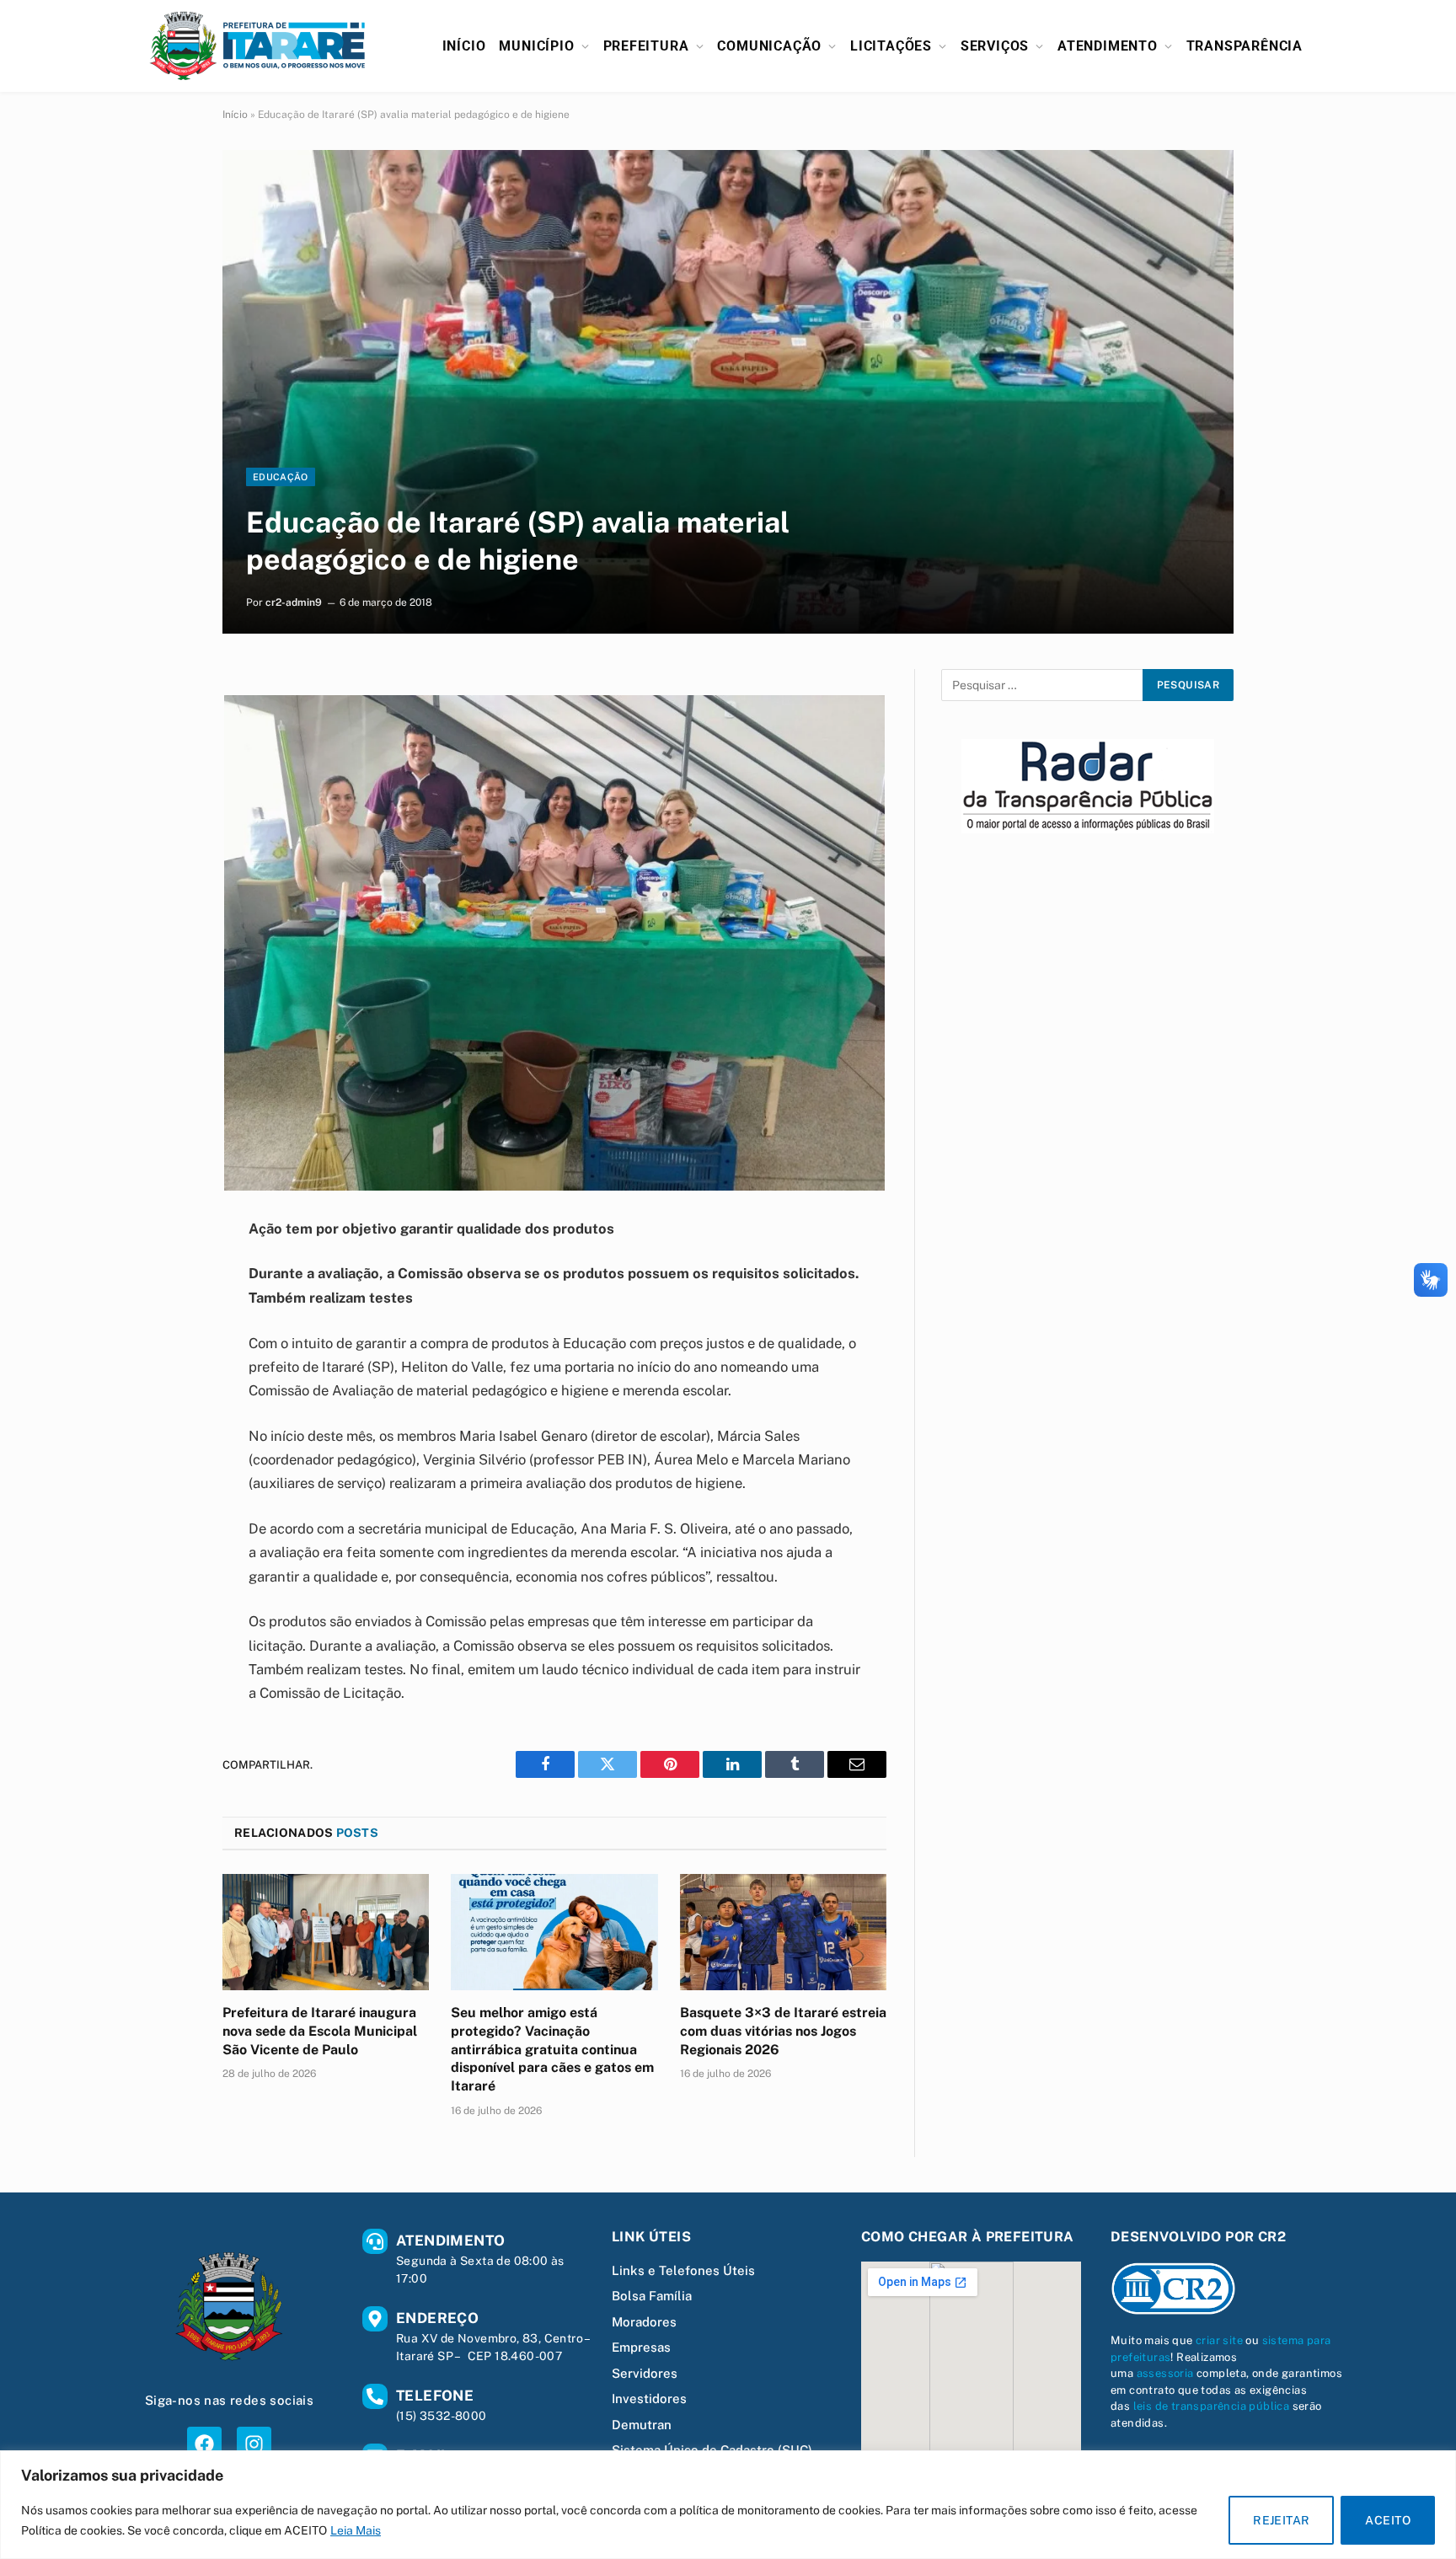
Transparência (1245, 46)
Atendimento (1108, 46)
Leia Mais (356, 2530)
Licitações (891, 46)
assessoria (1165, 2373)
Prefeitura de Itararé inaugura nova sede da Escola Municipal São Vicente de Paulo (320, 2031)
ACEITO (1388, 2520)
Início (464, 46)
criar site (1219, 2340)
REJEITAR (1281, 2520)
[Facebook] (204, 2444)
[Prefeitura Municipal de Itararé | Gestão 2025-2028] (258, 46)
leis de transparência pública (1212, 2406)
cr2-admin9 (294, 602)
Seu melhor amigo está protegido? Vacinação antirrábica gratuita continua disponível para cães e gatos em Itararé (552, 2049)
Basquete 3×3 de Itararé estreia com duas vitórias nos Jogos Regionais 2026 (783, 2031)
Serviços (995, 46)
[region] (728, 2505)
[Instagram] (254, 2444)
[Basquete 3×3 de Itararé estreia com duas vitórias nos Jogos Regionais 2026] (783, 1932)
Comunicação (769, 46)
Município (536, 46)
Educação (281, 477)
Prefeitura (646, 46)
